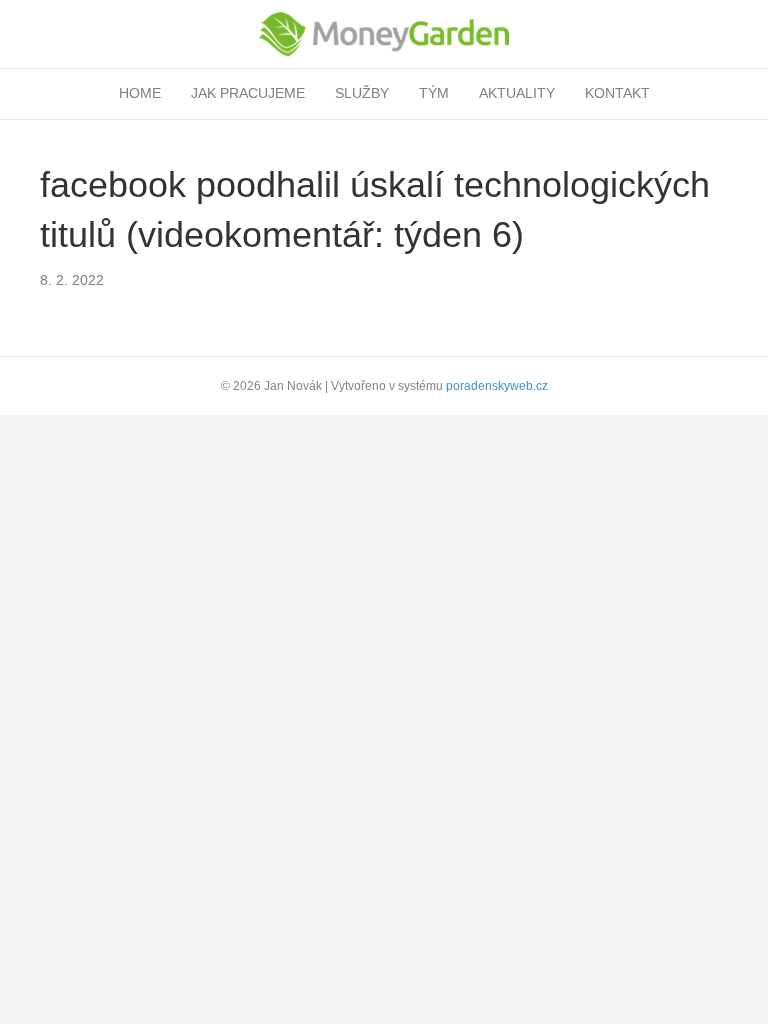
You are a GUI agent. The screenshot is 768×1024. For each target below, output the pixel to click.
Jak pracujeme (248, 93)
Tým (434, 93)
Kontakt (617, 93)
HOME (140, 93)
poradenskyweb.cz (497, 386)
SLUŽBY (362, 93)
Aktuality (517, 93)
